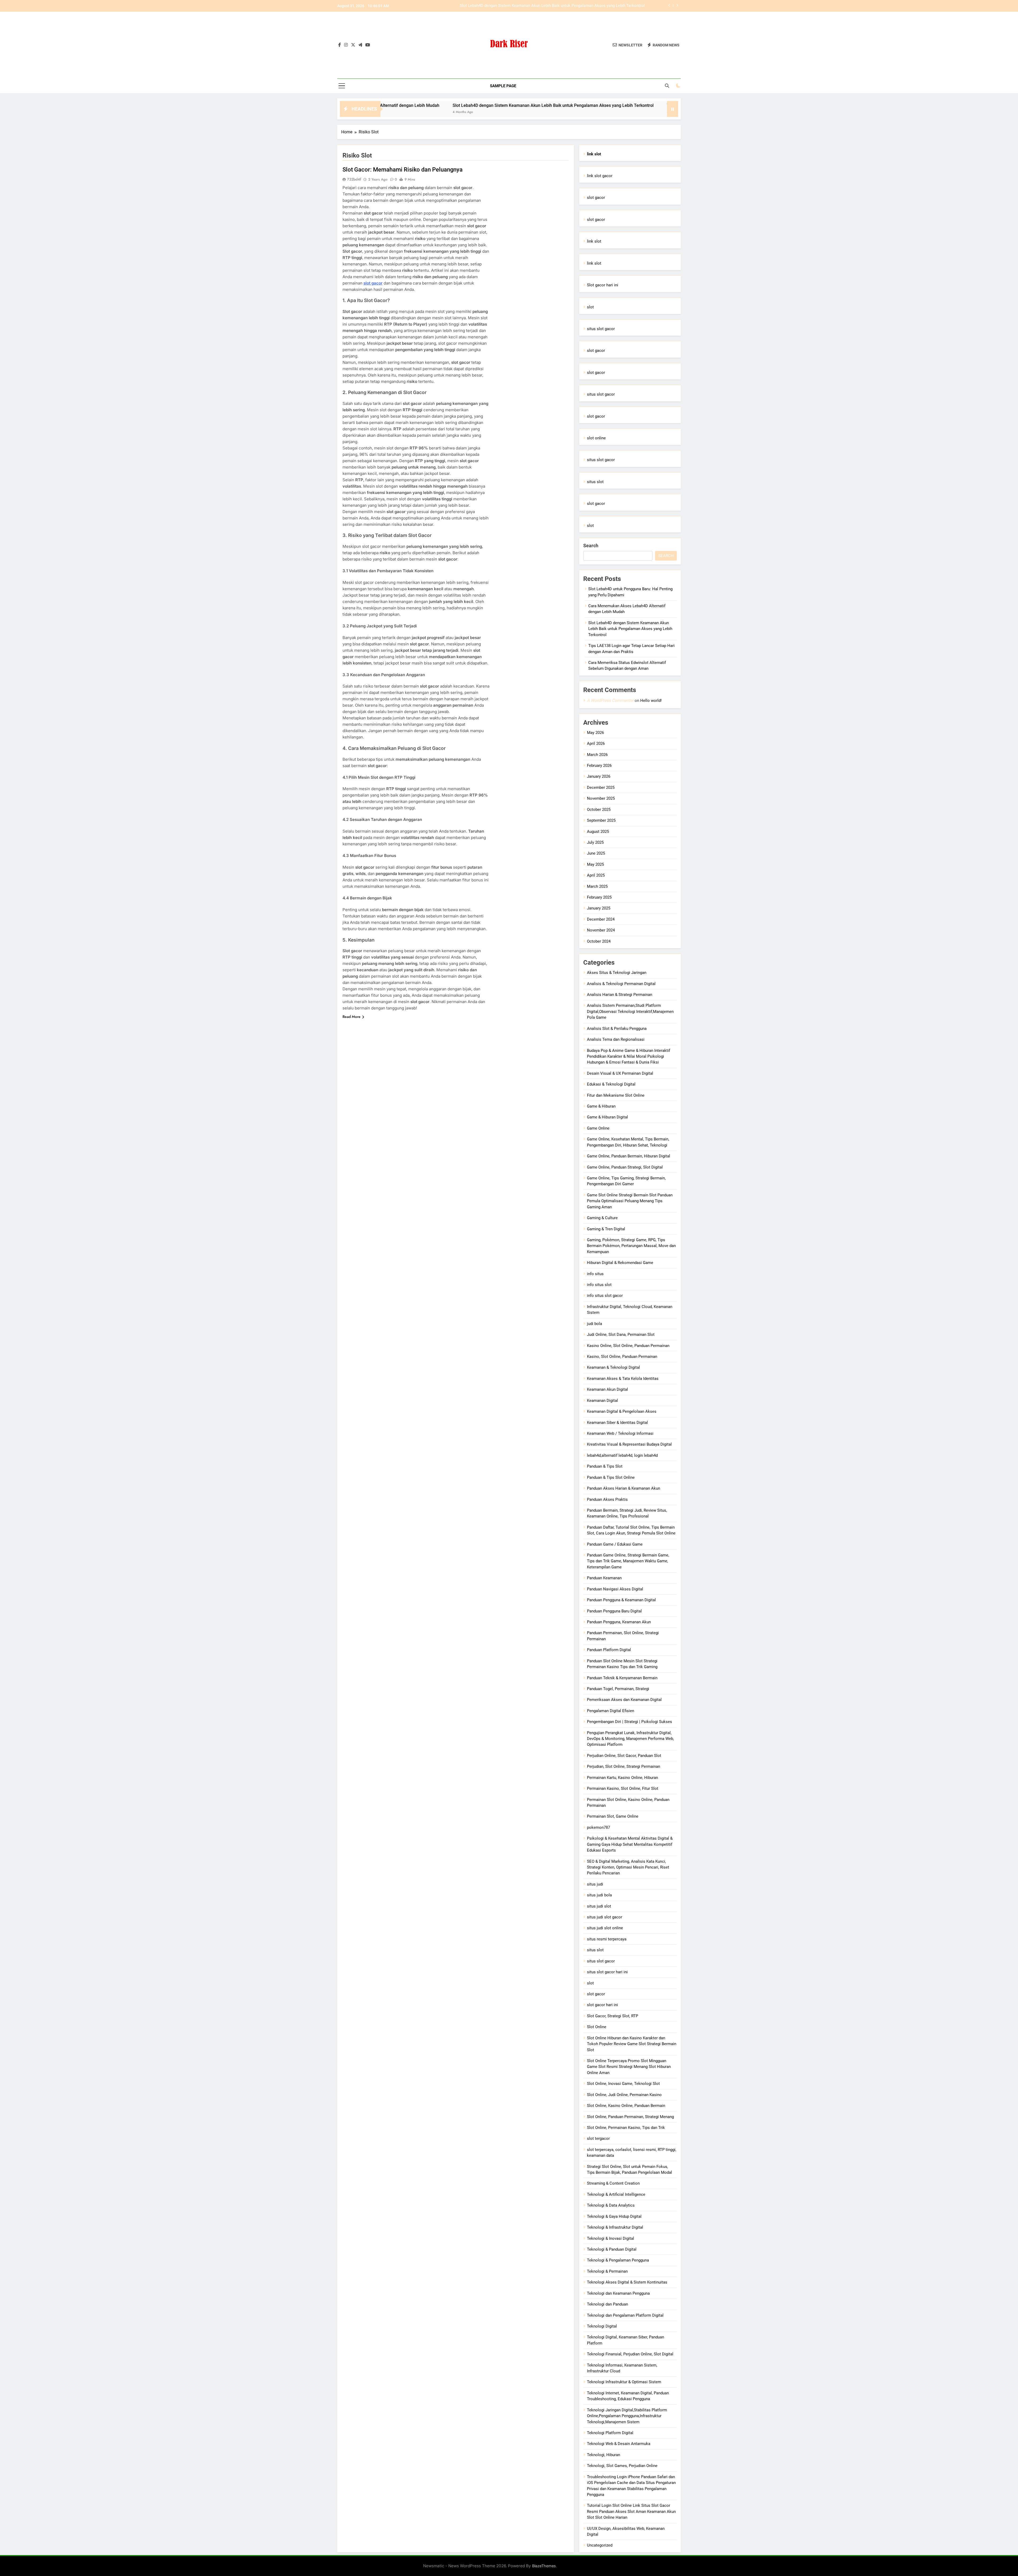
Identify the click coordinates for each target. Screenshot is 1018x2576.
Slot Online (597, 2027)
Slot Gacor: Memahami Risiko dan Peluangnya (403, 170)
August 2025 (598, 832)
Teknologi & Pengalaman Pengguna (618, 2260)
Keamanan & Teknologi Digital (613, 1367)
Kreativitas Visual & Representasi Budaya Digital (629, 1444)
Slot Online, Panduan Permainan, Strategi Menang (630, 2117)
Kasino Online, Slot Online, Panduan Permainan (628, 1346)
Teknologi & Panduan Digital (612, 2249)
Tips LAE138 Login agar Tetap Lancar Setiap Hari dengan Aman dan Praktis (460, 105)
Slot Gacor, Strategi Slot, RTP (613, 2016)
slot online (596, 438)
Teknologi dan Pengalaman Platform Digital (625, 2315)
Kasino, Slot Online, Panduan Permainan (622, 1357)
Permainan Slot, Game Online (613, 1816)
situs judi (595, 1884)
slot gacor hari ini (602, 2005)
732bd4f (354, 179)
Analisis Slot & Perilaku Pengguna (617, 1029)
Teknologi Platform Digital (610, 2433)
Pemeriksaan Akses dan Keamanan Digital (624, 1700)
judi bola (594, 1324)
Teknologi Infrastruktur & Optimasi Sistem (624, 2382)
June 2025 (596, 853)
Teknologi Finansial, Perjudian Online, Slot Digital (630, 2354)
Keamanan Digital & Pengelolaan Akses (622, 1411)
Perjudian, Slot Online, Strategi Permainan (624, 1766)
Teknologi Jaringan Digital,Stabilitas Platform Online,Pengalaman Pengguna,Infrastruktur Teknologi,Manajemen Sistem (627, 2416)
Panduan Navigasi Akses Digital (615, 1589)
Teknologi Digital (602, 2326)
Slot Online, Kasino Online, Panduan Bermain (626, 2106)
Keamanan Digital (602, 1401)
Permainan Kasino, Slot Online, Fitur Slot (623, 1788)
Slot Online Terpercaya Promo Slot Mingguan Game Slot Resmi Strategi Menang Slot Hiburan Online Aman (629, 2067)
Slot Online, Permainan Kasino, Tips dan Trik (626, 2128)
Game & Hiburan (601, 1106)
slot (590, 307)
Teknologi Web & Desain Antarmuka (619, 2444)
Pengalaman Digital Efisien (611, 1711)
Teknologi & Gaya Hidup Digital (614, 2216)
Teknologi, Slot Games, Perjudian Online (622, 2466)
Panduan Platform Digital (609, 1650)
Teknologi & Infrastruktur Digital (615, 2227)
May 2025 (595, 864)
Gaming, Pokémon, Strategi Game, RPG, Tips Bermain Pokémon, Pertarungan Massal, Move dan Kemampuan (631, 1246)
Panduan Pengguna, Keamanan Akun (619, 1622)
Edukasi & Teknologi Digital (611, 1084)
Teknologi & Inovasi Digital (611, 2238)
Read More (352, 1017)
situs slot (595, 482)
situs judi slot (599, 1906)
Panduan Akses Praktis (607, 1499)
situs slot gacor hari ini (607, 1972)
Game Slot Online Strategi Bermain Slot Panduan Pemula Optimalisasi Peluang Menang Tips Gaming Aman (630, 1201)
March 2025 (597, 886)
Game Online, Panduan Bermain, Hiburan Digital (629, 1156)
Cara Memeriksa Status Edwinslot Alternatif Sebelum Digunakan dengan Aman (621, 105)
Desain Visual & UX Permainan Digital (620, 1073)
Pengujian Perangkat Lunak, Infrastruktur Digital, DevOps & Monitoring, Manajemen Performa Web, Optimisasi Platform (630, 1739)
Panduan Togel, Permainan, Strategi (618, 1689)
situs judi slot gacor (605, 1917)
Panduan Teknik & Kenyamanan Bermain (622, 1678)
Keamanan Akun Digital (607, 1389)
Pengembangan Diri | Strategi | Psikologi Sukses (629, 1722)
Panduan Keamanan (604, 1578)
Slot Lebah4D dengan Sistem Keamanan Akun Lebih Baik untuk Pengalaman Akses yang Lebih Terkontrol (630, 629)
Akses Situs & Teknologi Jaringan (617, 973)
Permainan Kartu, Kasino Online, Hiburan (622, 1778)
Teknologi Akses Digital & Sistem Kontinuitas (627, 2282)
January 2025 (599, 908)
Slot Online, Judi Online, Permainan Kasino (624, 2095)
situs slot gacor (601, 329)
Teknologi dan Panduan (607, 2304)
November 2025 (601, 798)
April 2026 (596, 744)
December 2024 (601, 919)
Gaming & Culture (602, 1218)
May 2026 (595, 733)
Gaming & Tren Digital (606, 1229)
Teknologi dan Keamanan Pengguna (618, 2293)
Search (591, 546)
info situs (595, 1274)
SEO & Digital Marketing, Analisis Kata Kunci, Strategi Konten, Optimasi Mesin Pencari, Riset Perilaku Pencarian (628, 1867)
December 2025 (601, 788)
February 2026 (599, 766)
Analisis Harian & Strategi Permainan (620, 995)
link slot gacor (600, 176)
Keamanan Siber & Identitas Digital (617, 1423)
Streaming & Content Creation (613, 2183)
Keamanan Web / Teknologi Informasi (620, 1433)
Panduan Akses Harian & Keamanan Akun (624, 1488)
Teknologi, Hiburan (604, 2455)
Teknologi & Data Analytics (611, 2205)
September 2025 (601, 820)
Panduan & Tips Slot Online (611, 1477)
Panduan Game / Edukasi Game (615, 1544)
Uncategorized (600, 2545)
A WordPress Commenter (610, 700)
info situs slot (599, 1285)
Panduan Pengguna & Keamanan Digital (621, 1600)
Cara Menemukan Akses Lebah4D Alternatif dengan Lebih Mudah (587, 6)
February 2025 (599, 897)
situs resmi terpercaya (607, 1939)
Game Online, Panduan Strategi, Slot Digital (625, 1167)
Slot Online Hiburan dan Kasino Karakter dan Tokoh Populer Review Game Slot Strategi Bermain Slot (632, 2044)
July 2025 (595, 842)
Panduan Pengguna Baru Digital (614, 1611)
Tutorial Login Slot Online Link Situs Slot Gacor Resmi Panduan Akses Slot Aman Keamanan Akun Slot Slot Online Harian (631, 2511)
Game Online (598, 1128)
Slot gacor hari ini (603, 285)
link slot (594, 241)
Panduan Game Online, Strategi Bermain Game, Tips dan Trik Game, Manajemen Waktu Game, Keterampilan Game (628, 1561)
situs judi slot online (605, 1928)
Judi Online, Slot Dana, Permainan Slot (621, 1335)
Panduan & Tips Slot (605, 1466)
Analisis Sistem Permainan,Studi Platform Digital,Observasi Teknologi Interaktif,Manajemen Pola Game (630, 1011)
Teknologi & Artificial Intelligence (616, 2194)
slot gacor (373, 283)
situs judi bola (599, 1895)
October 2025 (599, 810)
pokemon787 (598, 1827)
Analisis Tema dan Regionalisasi (616, 1039)
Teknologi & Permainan (607, 2271)
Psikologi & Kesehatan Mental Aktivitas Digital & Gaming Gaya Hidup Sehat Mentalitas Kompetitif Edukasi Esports (630, 1844)
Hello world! (651, 701)
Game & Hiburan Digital (607, 1117)
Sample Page (503, 86)
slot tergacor (598, 2138)
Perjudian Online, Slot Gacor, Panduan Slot (624, 1756)
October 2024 (599, 941)
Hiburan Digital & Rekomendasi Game (620, 1263)
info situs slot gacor (605, 1296)
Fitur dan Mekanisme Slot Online (616, 1095)
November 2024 (601, 930)
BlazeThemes (544, 2566)
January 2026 (599, 776)
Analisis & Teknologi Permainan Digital (621, 984)
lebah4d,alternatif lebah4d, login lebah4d (622, 1455)
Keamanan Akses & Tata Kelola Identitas (623, 1379)
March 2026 (597, 755)
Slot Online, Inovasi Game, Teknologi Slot (623, 2084)
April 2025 (596, 875)
